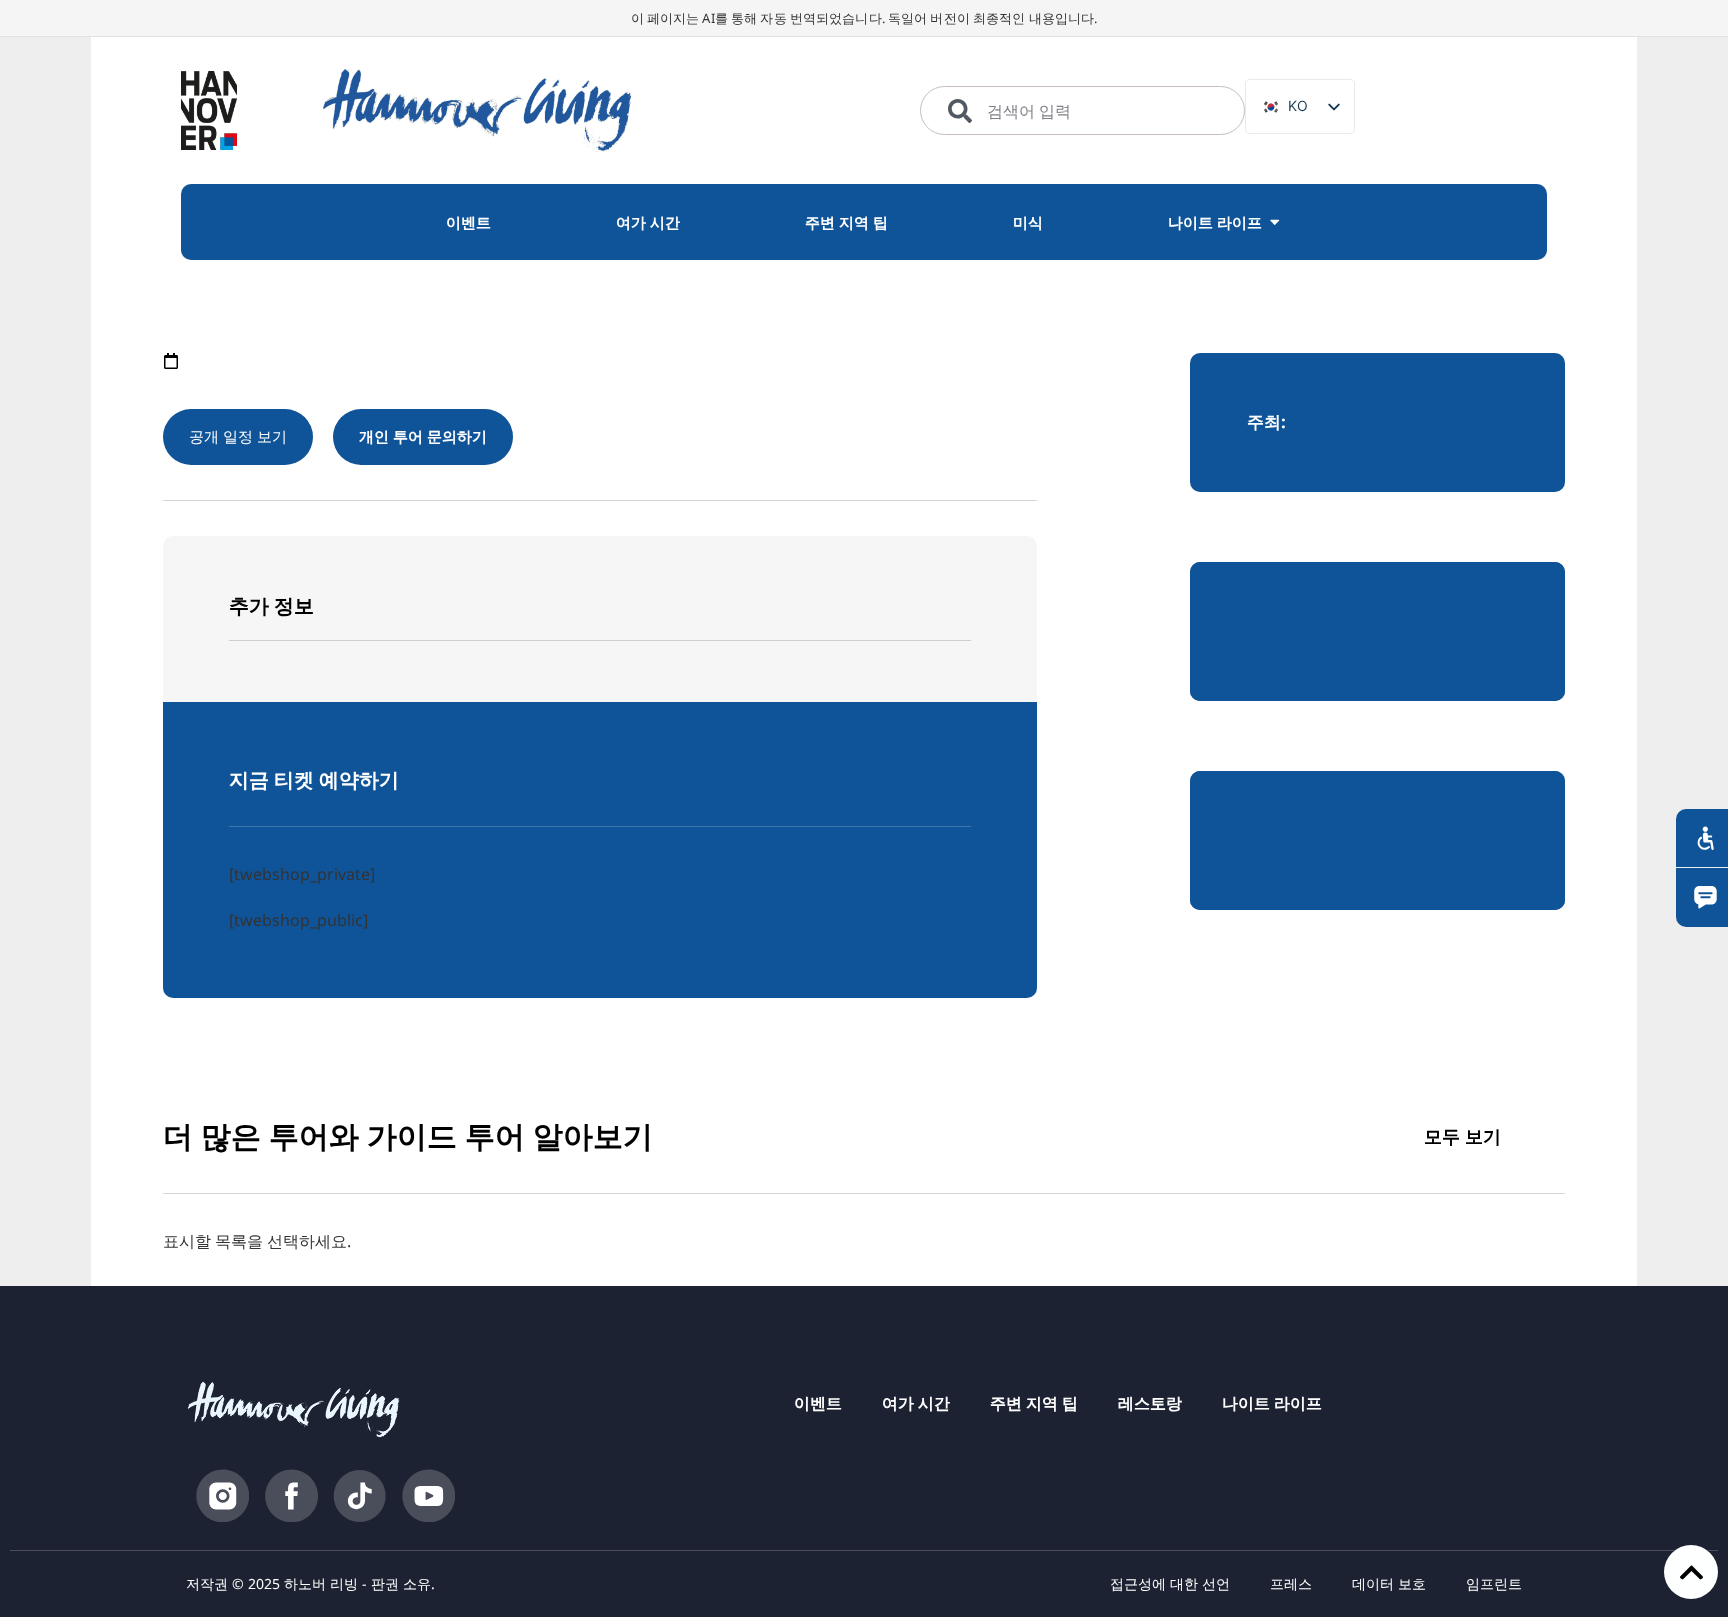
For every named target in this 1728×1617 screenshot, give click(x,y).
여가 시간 (916, 1403)
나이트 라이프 (1272, 1403)
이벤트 (818, 1403)
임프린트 (1494, 1583)
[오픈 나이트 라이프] (1274, 222)
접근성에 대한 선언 (1170, 1583)
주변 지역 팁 (1034, 1403)
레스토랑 (1150, 1403)
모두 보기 (1462, 1136)
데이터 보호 (1389, 1583)
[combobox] (1082, 111)
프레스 (1291, 1583)
